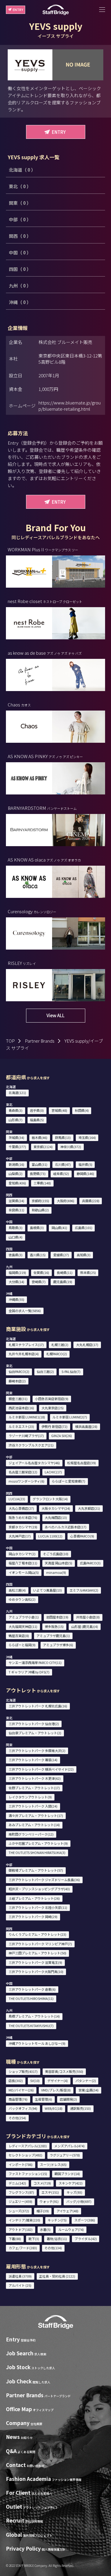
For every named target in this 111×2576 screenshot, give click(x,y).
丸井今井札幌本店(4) (24, 1354)
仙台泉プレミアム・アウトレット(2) (35, 1733)
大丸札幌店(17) (87, 1345)
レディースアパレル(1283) (28, 2146)
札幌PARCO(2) (57, 1354)
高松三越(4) (17, 1590)
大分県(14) (16, 1282)
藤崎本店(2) (17, 1381)
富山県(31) (40, 1164)
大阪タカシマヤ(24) (56, 1508)
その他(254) (17, 2118)
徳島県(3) (16, 1255)
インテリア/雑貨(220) (24, 2220)
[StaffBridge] (56, 10)
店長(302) (16, 2081)
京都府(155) (40, 1201)
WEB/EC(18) (54, 2108)
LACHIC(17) (53, 1472)
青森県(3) (16, 1110)
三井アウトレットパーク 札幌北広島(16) (38, 1706)
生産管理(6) (44, 2099)
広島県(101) (84, 1228)
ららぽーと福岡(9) (22, 1645)
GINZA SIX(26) (62, 1436)
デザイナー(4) (58, 2081)
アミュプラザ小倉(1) (24, 1617)
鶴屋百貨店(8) (19, 1636)
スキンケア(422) (71, 2183)
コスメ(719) (42, 2183)
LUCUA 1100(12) (50, 1536)
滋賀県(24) (16, 1201)
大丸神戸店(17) (20, 1536)
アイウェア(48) (67, 2211)
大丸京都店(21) (89, 1508)
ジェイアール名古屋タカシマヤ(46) (34, 1463)
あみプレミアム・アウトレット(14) (34, 1825)
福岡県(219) (17, 1272)
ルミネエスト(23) (21, 1426)
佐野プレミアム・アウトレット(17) (34, 1788)
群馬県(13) (63, 1137)
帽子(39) (43, 2211)
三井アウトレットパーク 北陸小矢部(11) (38, 1907)
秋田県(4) (82, 1110)
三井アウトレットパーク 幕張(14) (33, 1760)
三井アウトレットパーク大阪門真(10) (36, 1972)
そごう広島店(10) (56, 1554)
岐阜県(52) (61, 1174)
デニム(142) (17, 2183)
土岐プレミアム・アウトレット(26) (34, 1898)
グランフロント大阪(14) (50, 1499)
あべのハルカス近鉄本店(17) (66, 1527)
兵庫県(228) (91, 1201)
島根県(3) (37, 1228)
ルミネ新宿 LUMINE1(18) (27, 1417)
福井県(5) (85, 1164)
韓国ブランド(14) (67, 2174)
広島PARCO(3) (90, 1563)
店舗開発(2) (68, 2099)
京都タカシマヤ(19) (23, 1527)
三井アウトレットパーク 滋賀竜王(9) (35, 1962)
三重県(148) (42, 1183)
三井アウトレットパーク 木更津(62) (35, 1778)
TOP (10, 1041)
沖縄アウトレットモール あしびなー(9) (37, 2043)
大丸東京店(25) (53, 1408)
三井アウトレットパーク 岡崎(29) (33, 1917)
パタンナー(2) (86, 2081)
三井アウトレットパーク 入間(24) (33, 1806)
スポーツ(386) (85, 2220)
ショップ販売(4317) (23, 2071)
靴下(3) (34, 2239)
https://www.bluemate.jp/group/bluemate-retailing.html (70, 406)
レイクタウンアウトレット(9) (30, 1797)
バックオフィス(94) (23, 2108)
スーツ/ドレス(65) (53, 2164)
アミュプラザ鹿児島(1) (53, 1636)
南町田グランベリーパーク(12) (31, 1834)
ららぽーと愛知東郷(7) (69, 1481)
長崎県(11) (65, 1272)
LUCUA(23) (17, 1499)
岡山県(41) (59, 1228)
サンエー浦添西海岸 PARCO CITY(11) (35, 1662)
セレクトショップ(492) (25, 2155)
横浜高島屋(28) (86, 1426)
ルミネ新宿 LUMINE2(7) (70, 1417)
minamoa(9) (56, 1572)
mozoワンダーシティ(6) (26, 1481)
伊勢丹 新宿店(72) (54, 1426)
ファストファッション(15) (28, 2174)
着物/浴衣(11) (57, 2239)
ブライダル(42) (86, 2239)
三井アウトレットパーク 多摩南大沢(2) (37, 1751)
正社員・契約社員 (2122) (57, 2276)
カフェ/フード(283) (23, 2248)
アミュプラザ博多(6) (58, 1645)
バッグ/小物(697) (79, 2201)
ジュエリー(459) (20, 2201)
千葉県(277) (17, 1147)
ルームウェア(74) (71, 2229)
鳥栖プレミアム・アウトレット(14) (34, 2016)
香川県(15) (38, 1255)
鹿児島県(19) (63, 1282)
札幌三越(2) (60, 1345)
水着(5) (45, 2229)
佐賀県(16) (41, 1272)
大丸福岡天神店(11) (23, 1626)
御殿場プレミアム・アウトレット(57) (36, 1870)
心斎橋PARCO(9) (82, 1536)
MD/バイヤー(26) (21, 2090)
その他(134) (53, 2248)
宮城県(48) (59, 1110)
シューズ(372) (19, 2211)
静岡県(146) (85, 1174)
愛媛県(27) (61, 1255)
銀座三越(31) (18, 1399)
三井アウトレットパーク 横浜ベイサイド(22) (41, 1769)
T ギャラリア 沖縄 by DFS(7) (29, 1672)
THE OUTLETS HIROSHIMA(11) (31, 1998)
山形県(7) (16, 1120)
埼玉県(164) (87, 1137)
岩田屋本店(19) (57, 1617)
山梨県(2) (16, 1174)
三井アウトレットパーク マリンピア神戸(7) (40, 1944)
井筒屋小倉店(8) (88, 1617)
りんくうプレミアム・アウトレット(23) (37, 1934)
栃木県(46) (40, 1137)
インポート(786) (21, 2164)
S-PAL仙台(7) (71, 1371)
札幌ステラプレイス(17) (26, 1345)
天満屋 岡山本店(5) (58, 1563)
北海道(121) (17, 1093)
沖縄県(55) (16, 1299)
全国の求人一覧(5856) (25, 1311)
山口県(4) (16, 1237)
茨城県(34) (16, 1137)
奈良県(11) (16, 1210)
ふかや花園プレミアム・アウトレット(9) (38, 1843)
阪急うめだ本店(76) (23, 1517)
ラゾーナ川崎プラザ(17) (26, 1436)
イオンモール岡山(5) (24, 1572)
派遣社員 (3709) (20, 2276)
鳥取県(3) (16, 1228)
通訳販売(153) (81, 2108)
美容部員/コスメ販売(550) (64, 2071)
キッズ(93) (74, 2192)
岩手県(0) (37, 1110)
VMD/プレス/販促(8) (56, 2090)
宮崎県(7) (39, 1282)
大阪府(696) (66, 1201)
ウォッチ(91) (49, 2201)
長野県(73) (38, 1174)
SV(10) (35, 2081)
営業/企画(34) (89, 2090)
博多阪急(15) (54, 1626)
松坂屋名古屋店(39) (82, 1463)
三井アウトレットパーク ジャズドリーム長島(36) (44, 1880)
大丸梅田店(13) (56, 1517)
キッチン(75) (57, 2220)
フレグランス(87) (21, 2192)
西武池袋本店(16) (21, 1408)
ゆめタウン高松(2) (22, 1599)
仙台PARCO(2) (19, 1371)
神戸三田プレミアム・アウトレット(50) (37, 1953)
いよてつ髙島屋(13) (48, 1590)
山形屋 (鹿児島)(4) (85, 1626)
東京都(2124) (43, 1147)
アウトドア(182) (21, 2229)
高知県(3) (84, 1255)
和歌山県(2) (40, 1210)
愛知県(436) (17, 1183)
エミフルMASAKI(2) (84, 1590)
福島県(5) (37, 1120)
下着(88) (15, 2239)
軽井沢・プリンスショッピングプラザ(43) (39, 1889)
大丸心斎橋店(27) (21, 1508)
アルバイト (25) (20, 2285)
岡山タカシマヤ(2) (22, 1554)
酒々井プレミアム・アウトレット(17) (36, 1816)
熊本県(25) (88, 1272)
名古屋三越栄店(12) (23, 1472)
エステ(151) (50, 2192)
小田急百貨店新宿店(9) (52, 1399)
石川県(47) (63, 1164)
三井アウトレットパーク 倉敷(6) (32, 1989)
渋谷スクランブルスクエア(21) (31, 1445)
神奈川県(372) (71, 1147)
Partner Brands (40, 1041)
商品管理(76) (18, 2099)
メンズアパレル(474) (69, 2146)
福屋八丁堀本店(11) (23, 1563)
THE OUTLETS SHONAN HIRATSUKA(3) (37, 1852)
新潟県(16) (16, 1164)
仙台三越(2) (45, 1371)
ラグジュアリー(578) (65, 2155)
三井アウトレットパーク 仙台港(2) (34, 1724)
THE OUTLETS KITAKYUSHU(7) (31, 2026)
